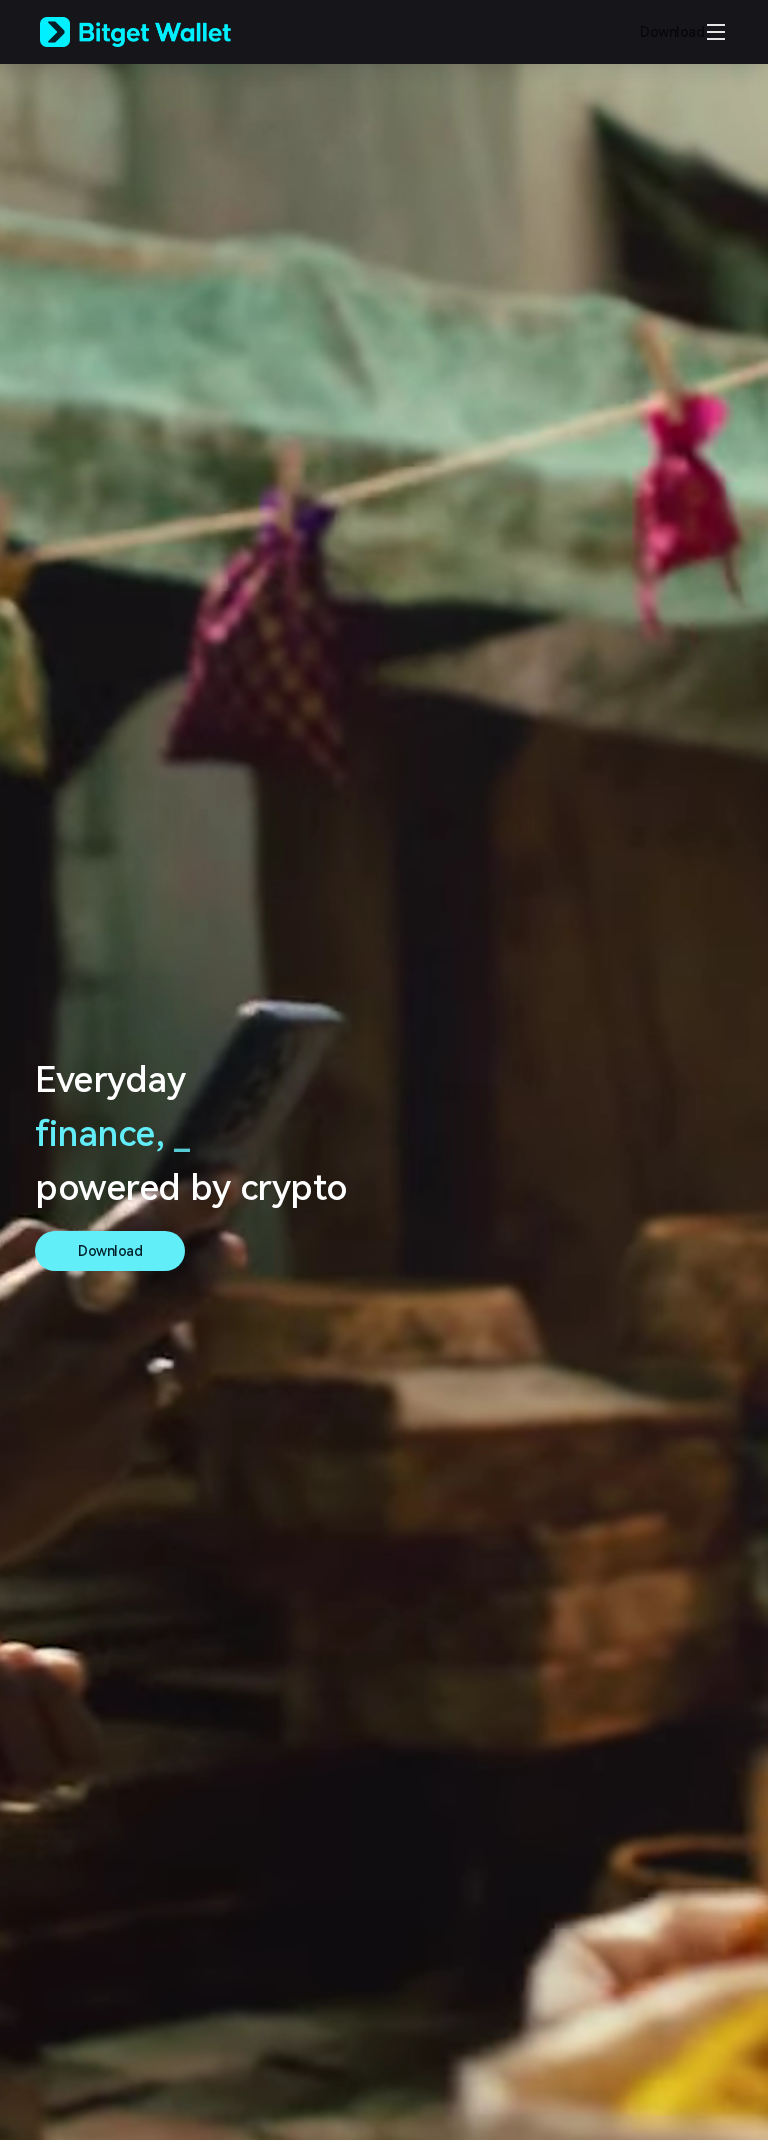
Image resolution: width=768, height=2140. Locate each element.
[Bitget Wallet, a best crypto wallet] (161, 32)
